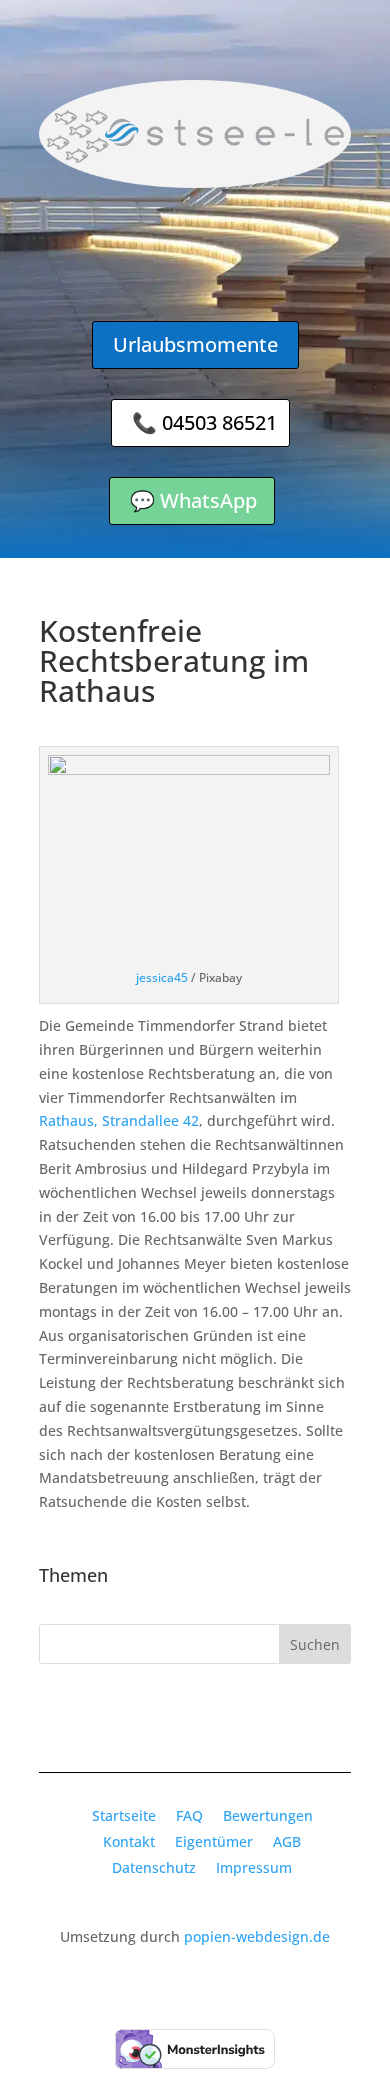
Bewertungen (268, 1815)
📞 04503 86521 (204, 422)
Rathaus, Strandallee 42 (119, 1120)
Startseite (124, 1815)
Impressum (254, 1867)
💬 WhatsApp (193, 500)
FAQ (189, 1815)
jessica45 (162, 977)
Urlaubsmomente (195, 344)
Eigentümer (214, 1841)
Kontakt (129, 1841)
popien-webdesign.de (257, 1936)
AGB (287, 1841)
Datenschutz (154, 1867)
